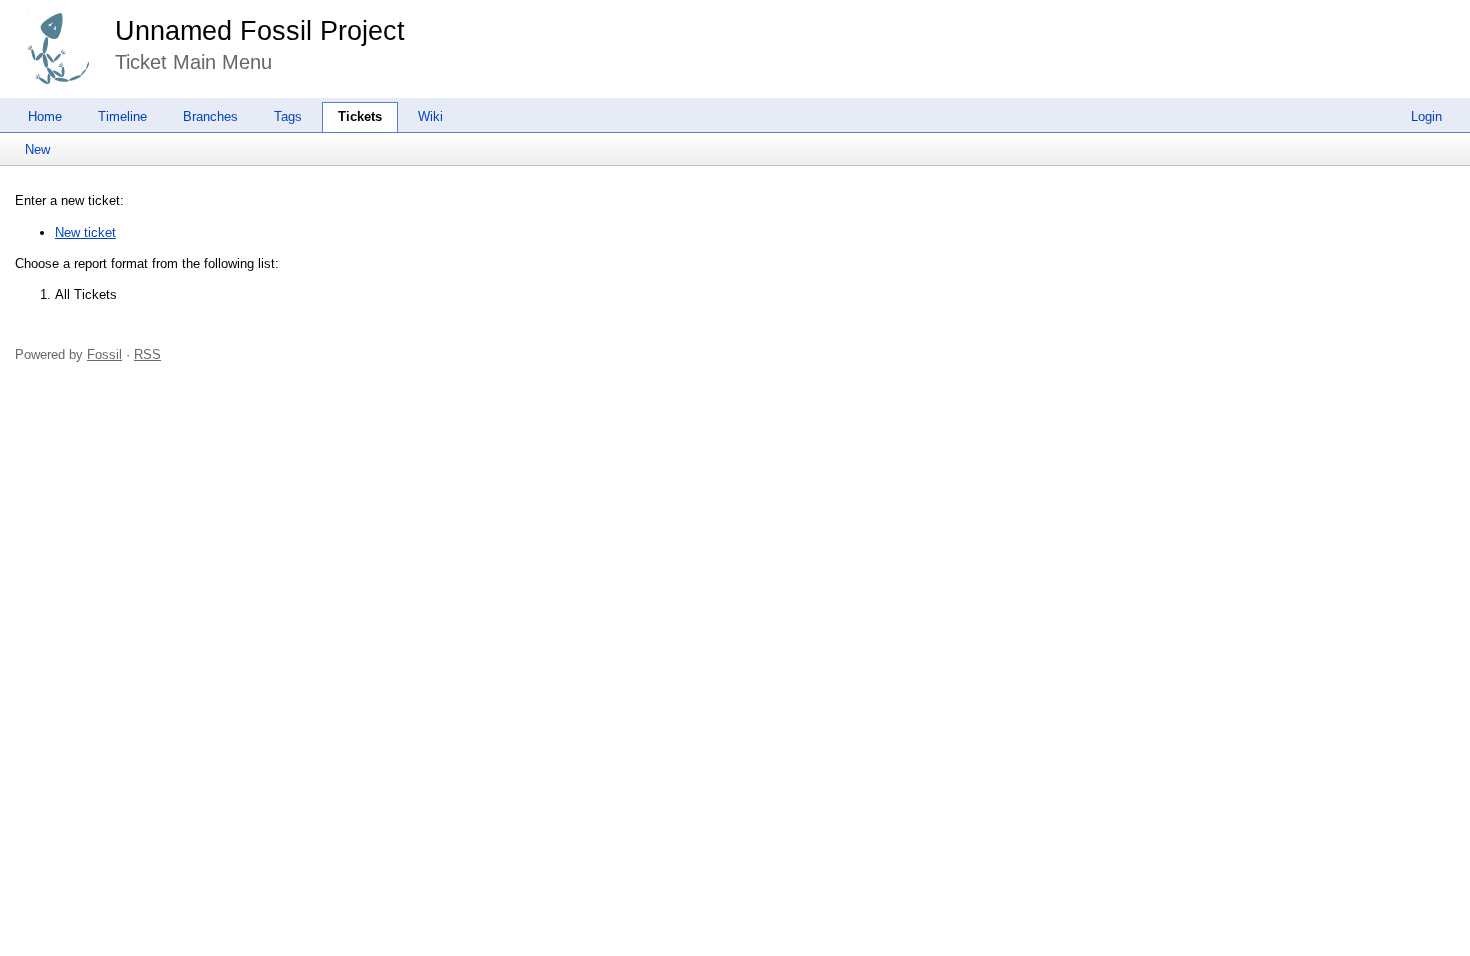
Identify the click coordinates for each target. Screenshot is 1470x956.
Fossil (104, 354)
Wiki (430, 116)
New (37, 149)
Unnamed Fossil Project (260, 31)
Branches (210, 116)
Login (1426, 116)
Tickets (360, 116)
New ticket (85, 232)
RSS (147, 354)
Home (45, 116)
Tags (288, 116)
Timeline (122, 116)
